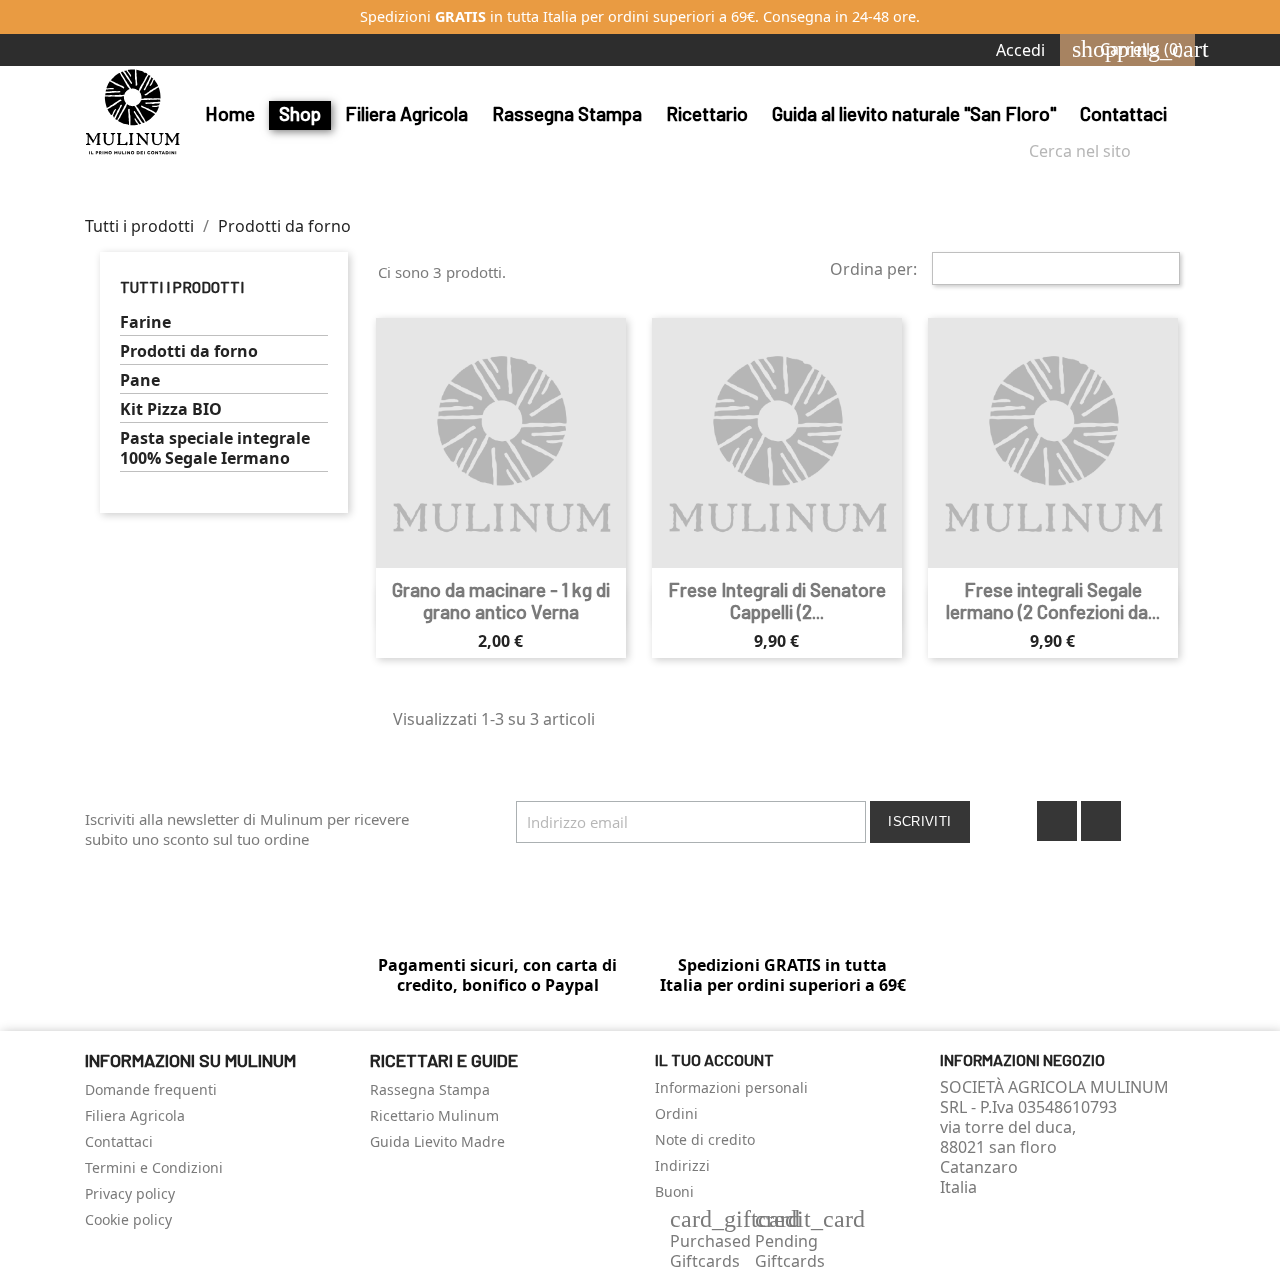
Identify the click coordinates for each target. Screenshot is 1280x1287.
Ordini (676, 1113)
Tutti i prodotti (182, 287)
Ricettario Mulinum (434, 1115)
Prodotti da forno (189, 351)
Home (230, 113)
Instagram (1101, 821)
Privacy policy (130, 1193)
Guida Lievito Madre (437, 1141)
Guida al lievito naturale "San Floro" (914, 113)
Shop (300, 113)
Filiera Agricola (406, 113)
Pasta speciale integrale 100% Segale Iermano (215, 448)
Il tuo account (714, 1059)
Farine (145, 322)
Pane (140, 380)
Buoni (674, 1191)
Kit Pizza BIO (171, 409)
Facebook (1057, 821)
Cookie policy (128, 1219)
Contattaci (1123, 113)
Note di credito (705, 1139)
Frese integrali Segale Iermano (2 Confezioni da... (1052, 600)
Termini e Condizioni (154, 1167)
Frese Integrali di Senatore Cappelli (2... (777, 600)
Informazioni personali (731, 1087)
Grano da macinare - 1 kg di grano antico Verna (501, 600)
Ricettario (707, 113)
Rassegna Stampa (567, 113)
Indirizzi (682, 1165)
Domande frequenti (151, 1089)
